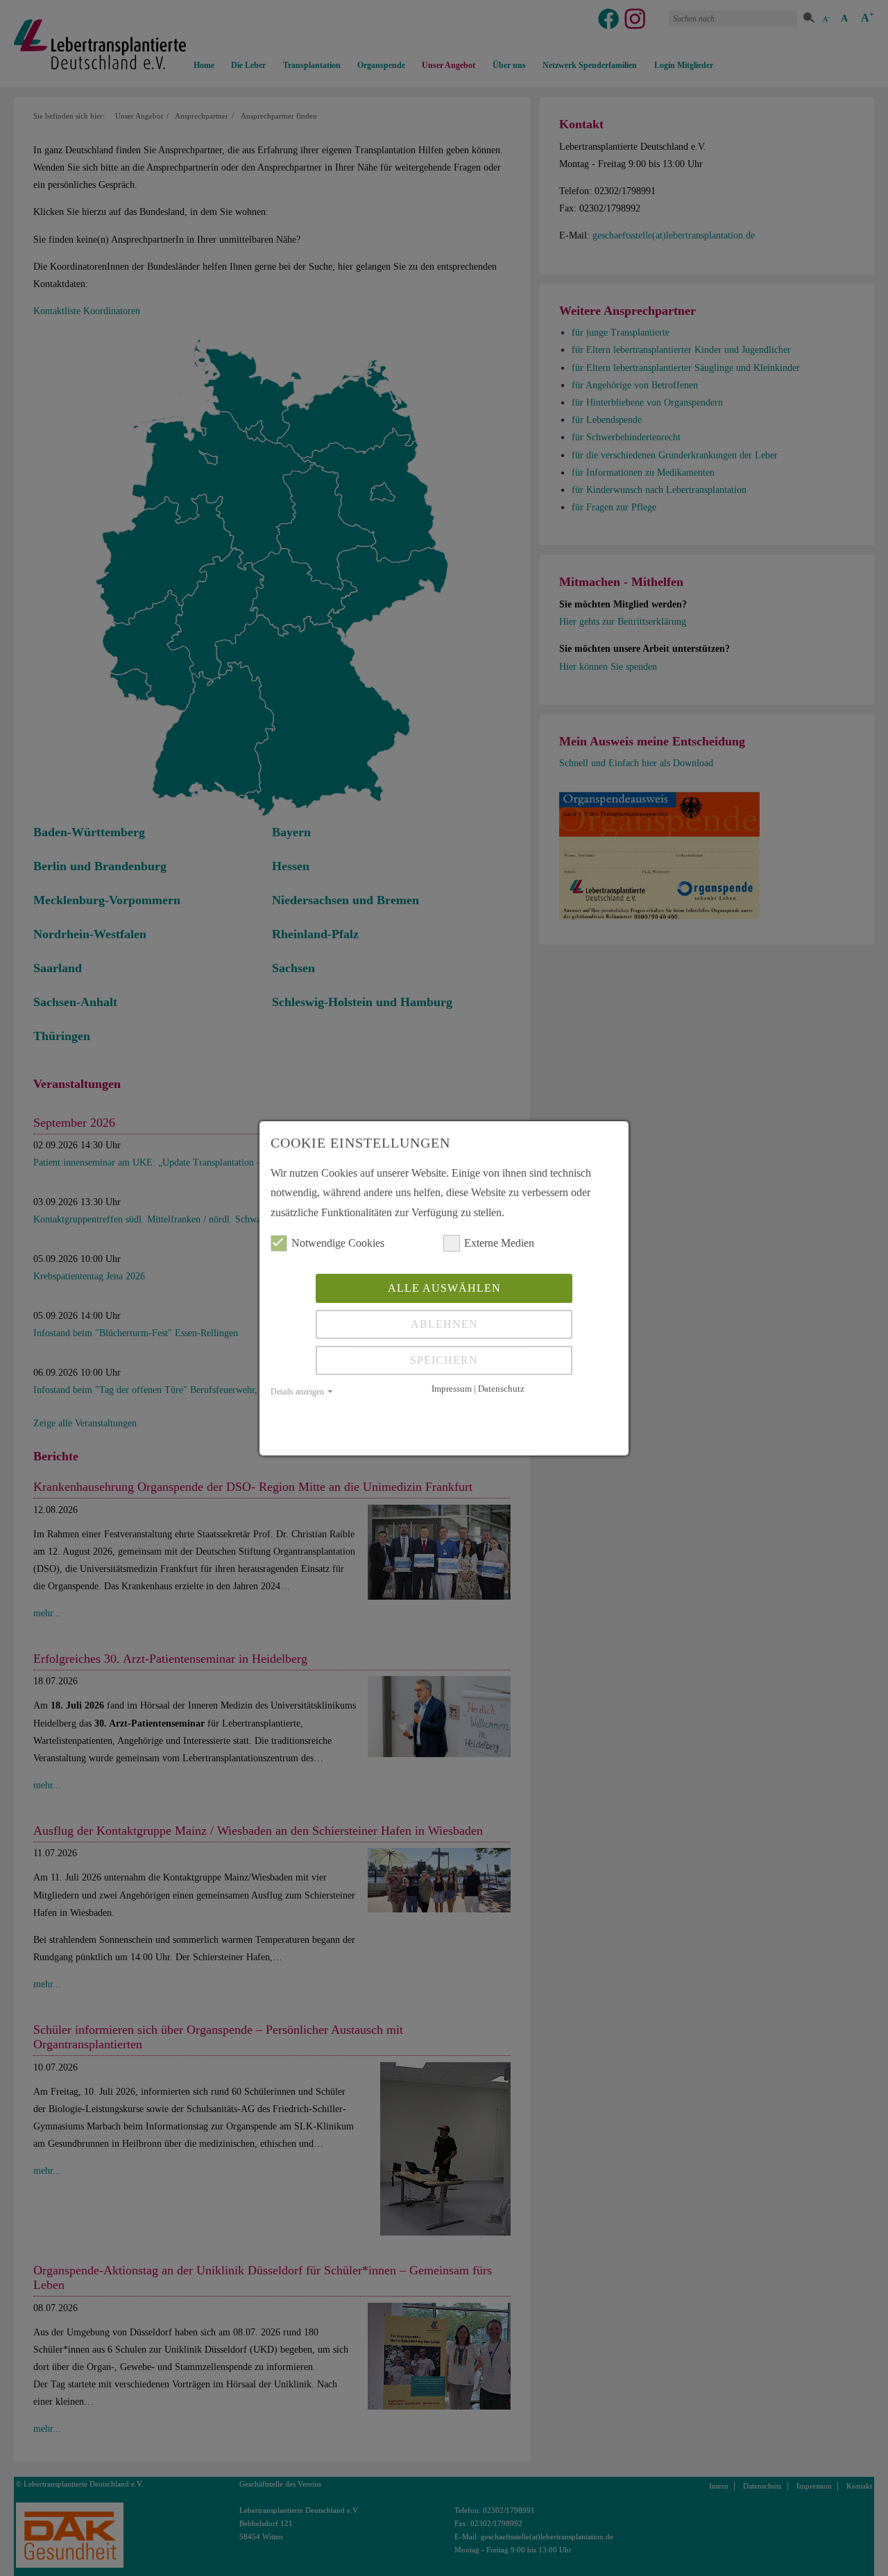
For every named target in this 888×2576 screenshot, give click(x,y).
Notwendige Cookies (338, 1243)
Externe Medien (499, 1243)
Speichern (444, 1360)
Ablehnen (444, 1324)
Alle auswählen (444, 1288)
